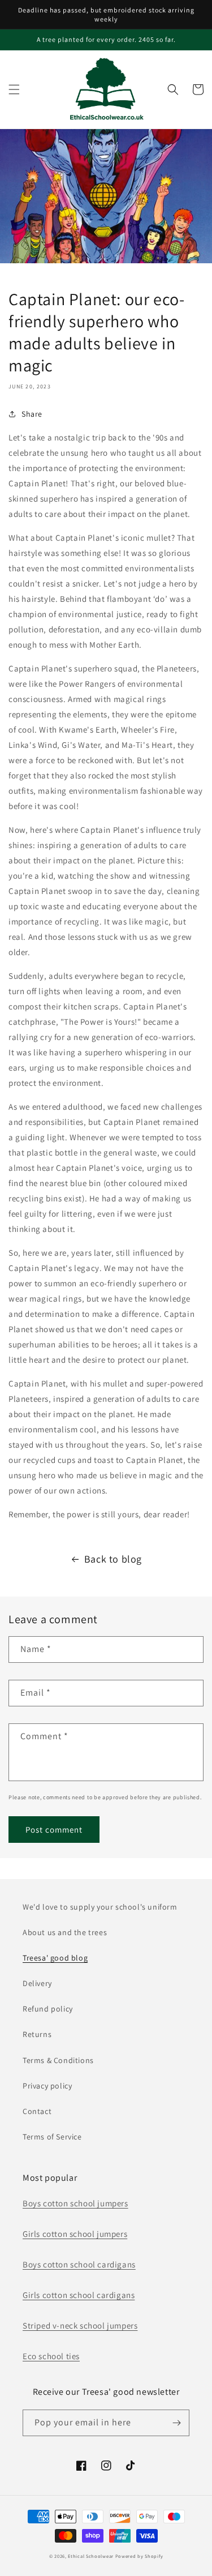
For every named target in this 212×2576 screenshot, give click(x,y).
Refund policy (48, 2009)
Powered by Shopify (139, 2556)
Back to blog (113, 1559)
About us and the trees (65, 1932)
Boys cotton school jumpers (75, 2203)
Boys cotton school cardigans (79, 2264)
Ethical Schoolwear (91, 2556)
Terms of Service (52, 2137)
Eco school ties (51, 2356)
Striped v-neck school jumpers (80, 2325)
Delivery (37, 1983)
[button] (14, 89)
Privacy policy (47, 2086)
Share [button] (32, 414)
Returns (37, 2034)
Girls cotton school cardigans (79, 2295)
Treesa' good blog (55, 1958)
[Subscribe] (176, 2423)
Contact (37, 2111)
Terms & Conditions (58, 2060)
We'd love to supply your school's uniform (100, 1907)
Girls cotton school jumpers (75, 2234)
